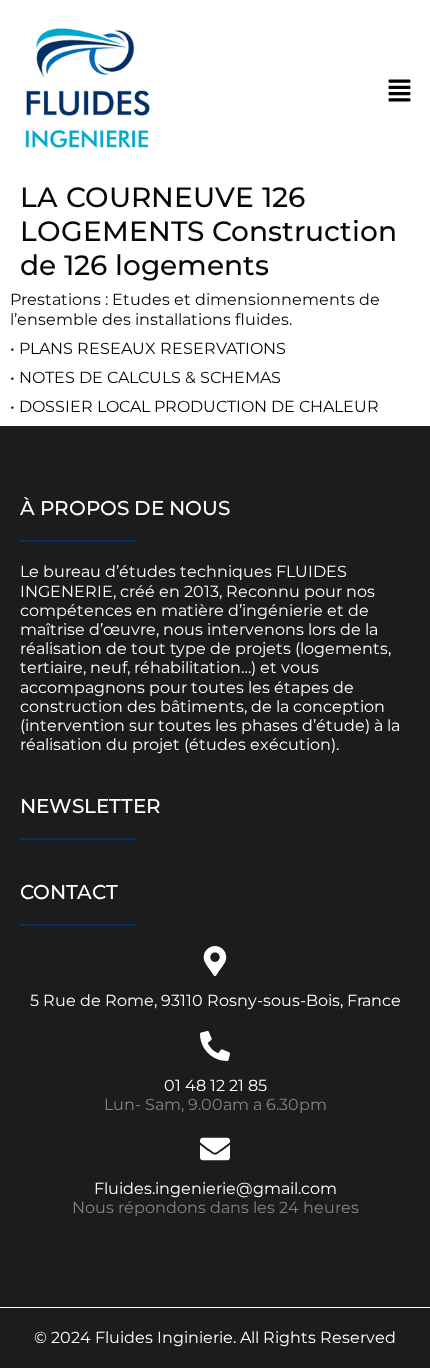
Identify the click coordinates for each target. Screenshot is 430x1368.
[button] (400, 90)
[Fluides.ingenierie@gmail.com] (215, 1149)
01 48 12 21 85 (215, 1085)
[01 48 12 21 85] (215, 1046)
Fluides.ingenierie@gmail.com (215, 1188)
